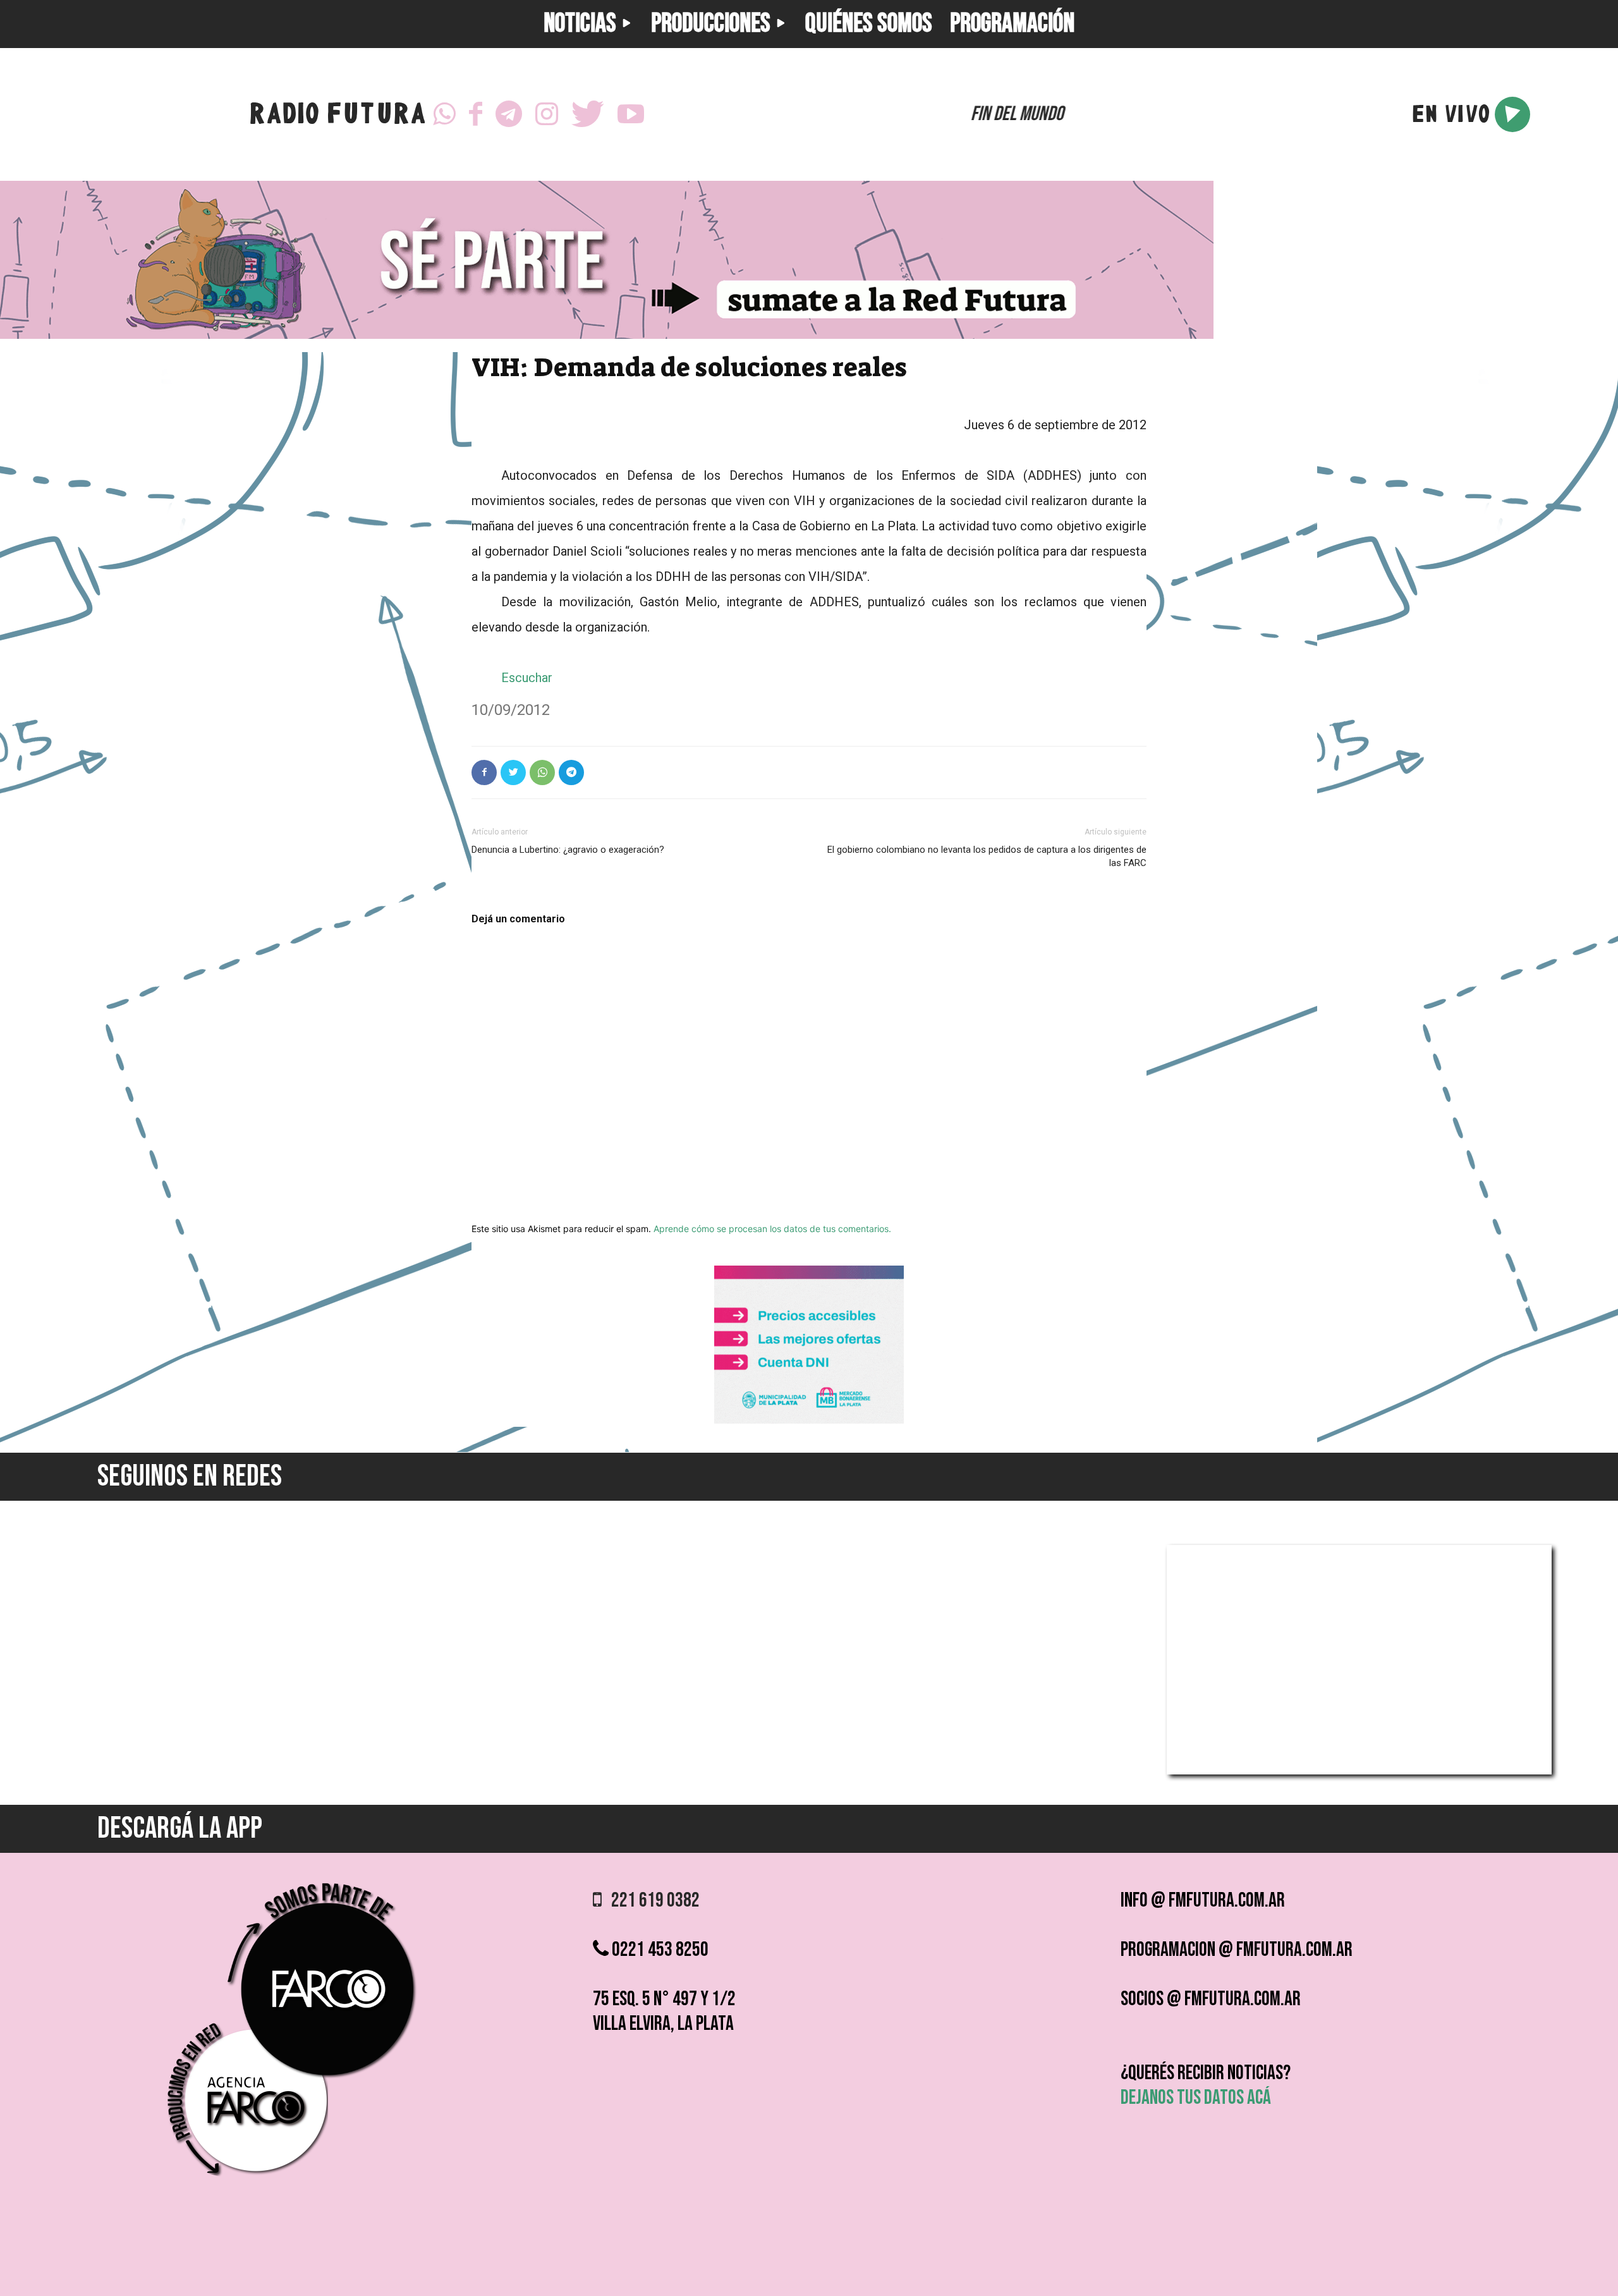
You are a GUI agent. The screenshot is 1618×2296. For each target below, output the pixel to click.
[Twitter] (588, 114)
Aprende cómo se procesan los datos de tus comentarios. (772, 1229)
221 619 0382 (651, 1901)
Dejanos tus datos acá (1196, 2098)
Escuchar (527, 678)
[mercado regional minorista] (809, 1420)
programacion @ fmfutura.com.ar (1237, 1950)
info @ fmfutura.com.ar (1203, 1901)
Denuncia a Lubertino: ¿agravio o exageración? (568, 850)
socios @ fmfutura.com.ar (1211, 1999)
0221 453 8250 (659, 1950)
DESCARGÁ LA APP (180, 1829)
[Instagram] (547, 114)
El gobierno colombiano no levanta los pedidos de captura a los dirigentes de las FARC (987, 856)
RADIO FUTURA (337, 117)
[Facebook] (476, 114)
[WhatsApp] (444, 114)
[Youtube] (631, 114)
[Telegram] (509, 114)
